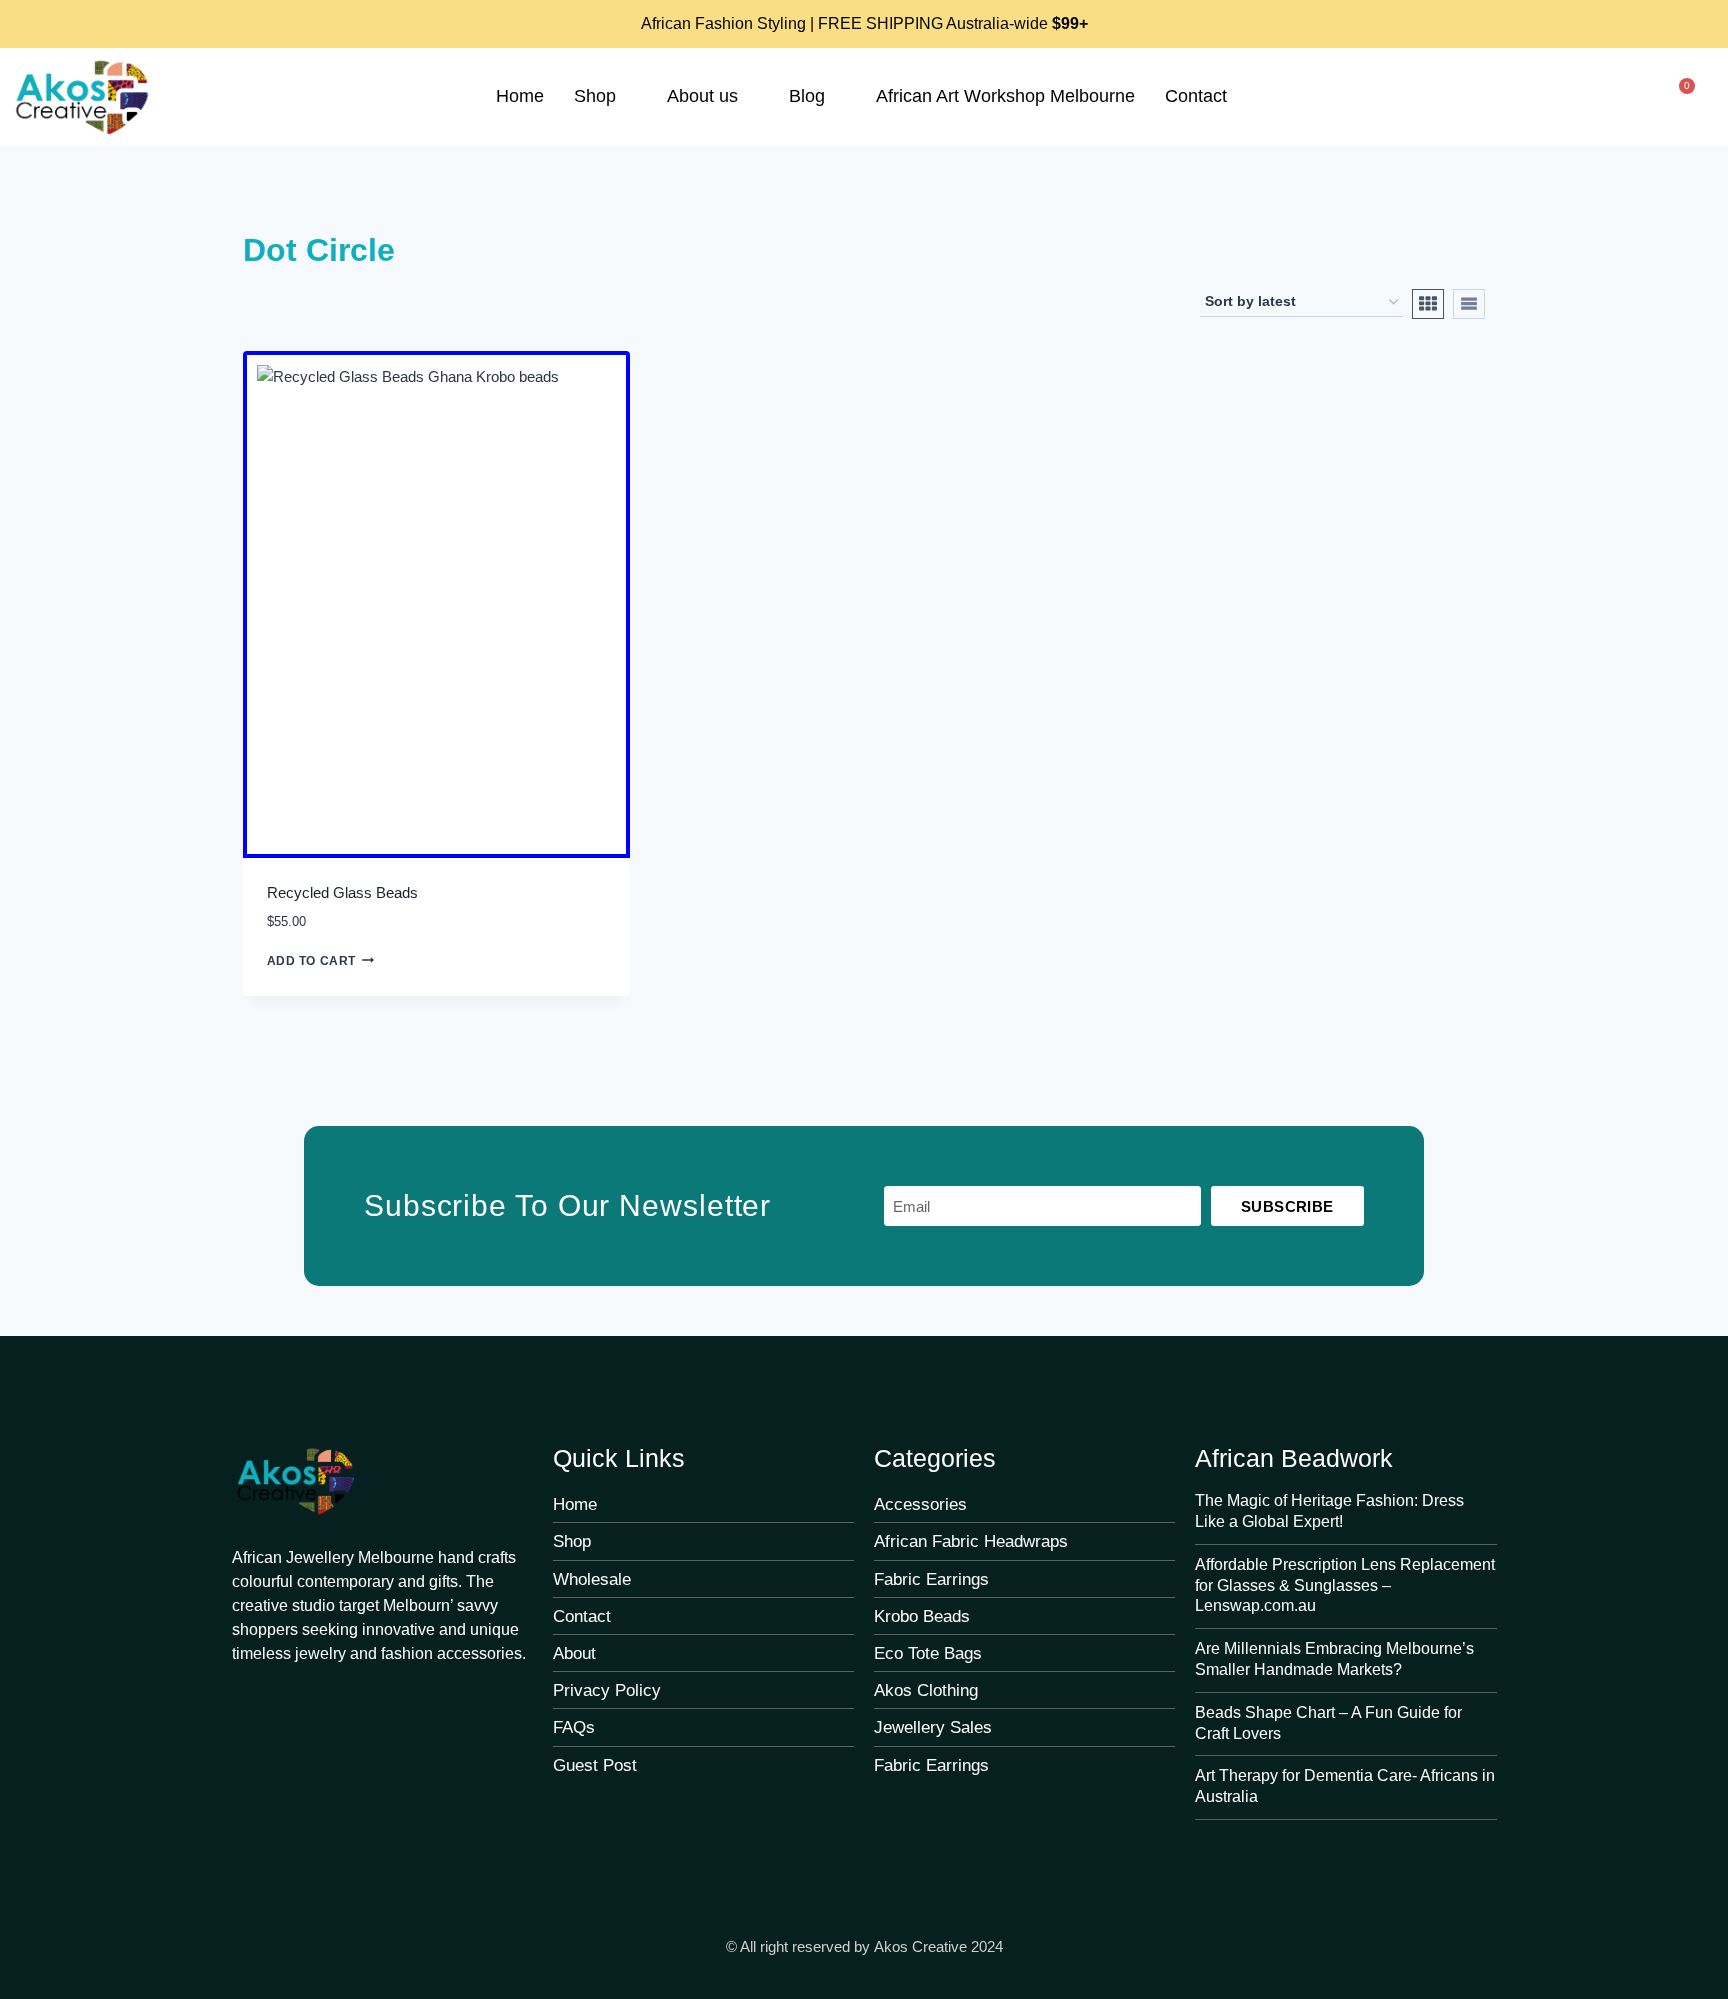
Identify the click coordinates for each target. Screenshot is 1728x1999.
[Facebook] (243, 1697)
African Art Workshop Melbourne (1005, 96)
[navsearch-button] (1620, 100)
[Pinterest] (283, 1697)
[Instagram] (363, 1697)
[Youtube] (323, 1697)
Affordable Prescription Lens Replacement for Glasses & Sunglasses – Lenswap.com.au (1345, 1585)
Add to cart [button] (312, 961)
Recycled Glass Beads (342, 892)
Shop (595, 96)
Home (520, 96)
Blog (807, 96)
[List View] (1469, 304)
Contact (1196, 96)
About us (702, 96)
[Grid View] (1428, 304)
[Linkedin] (403, 1697)
